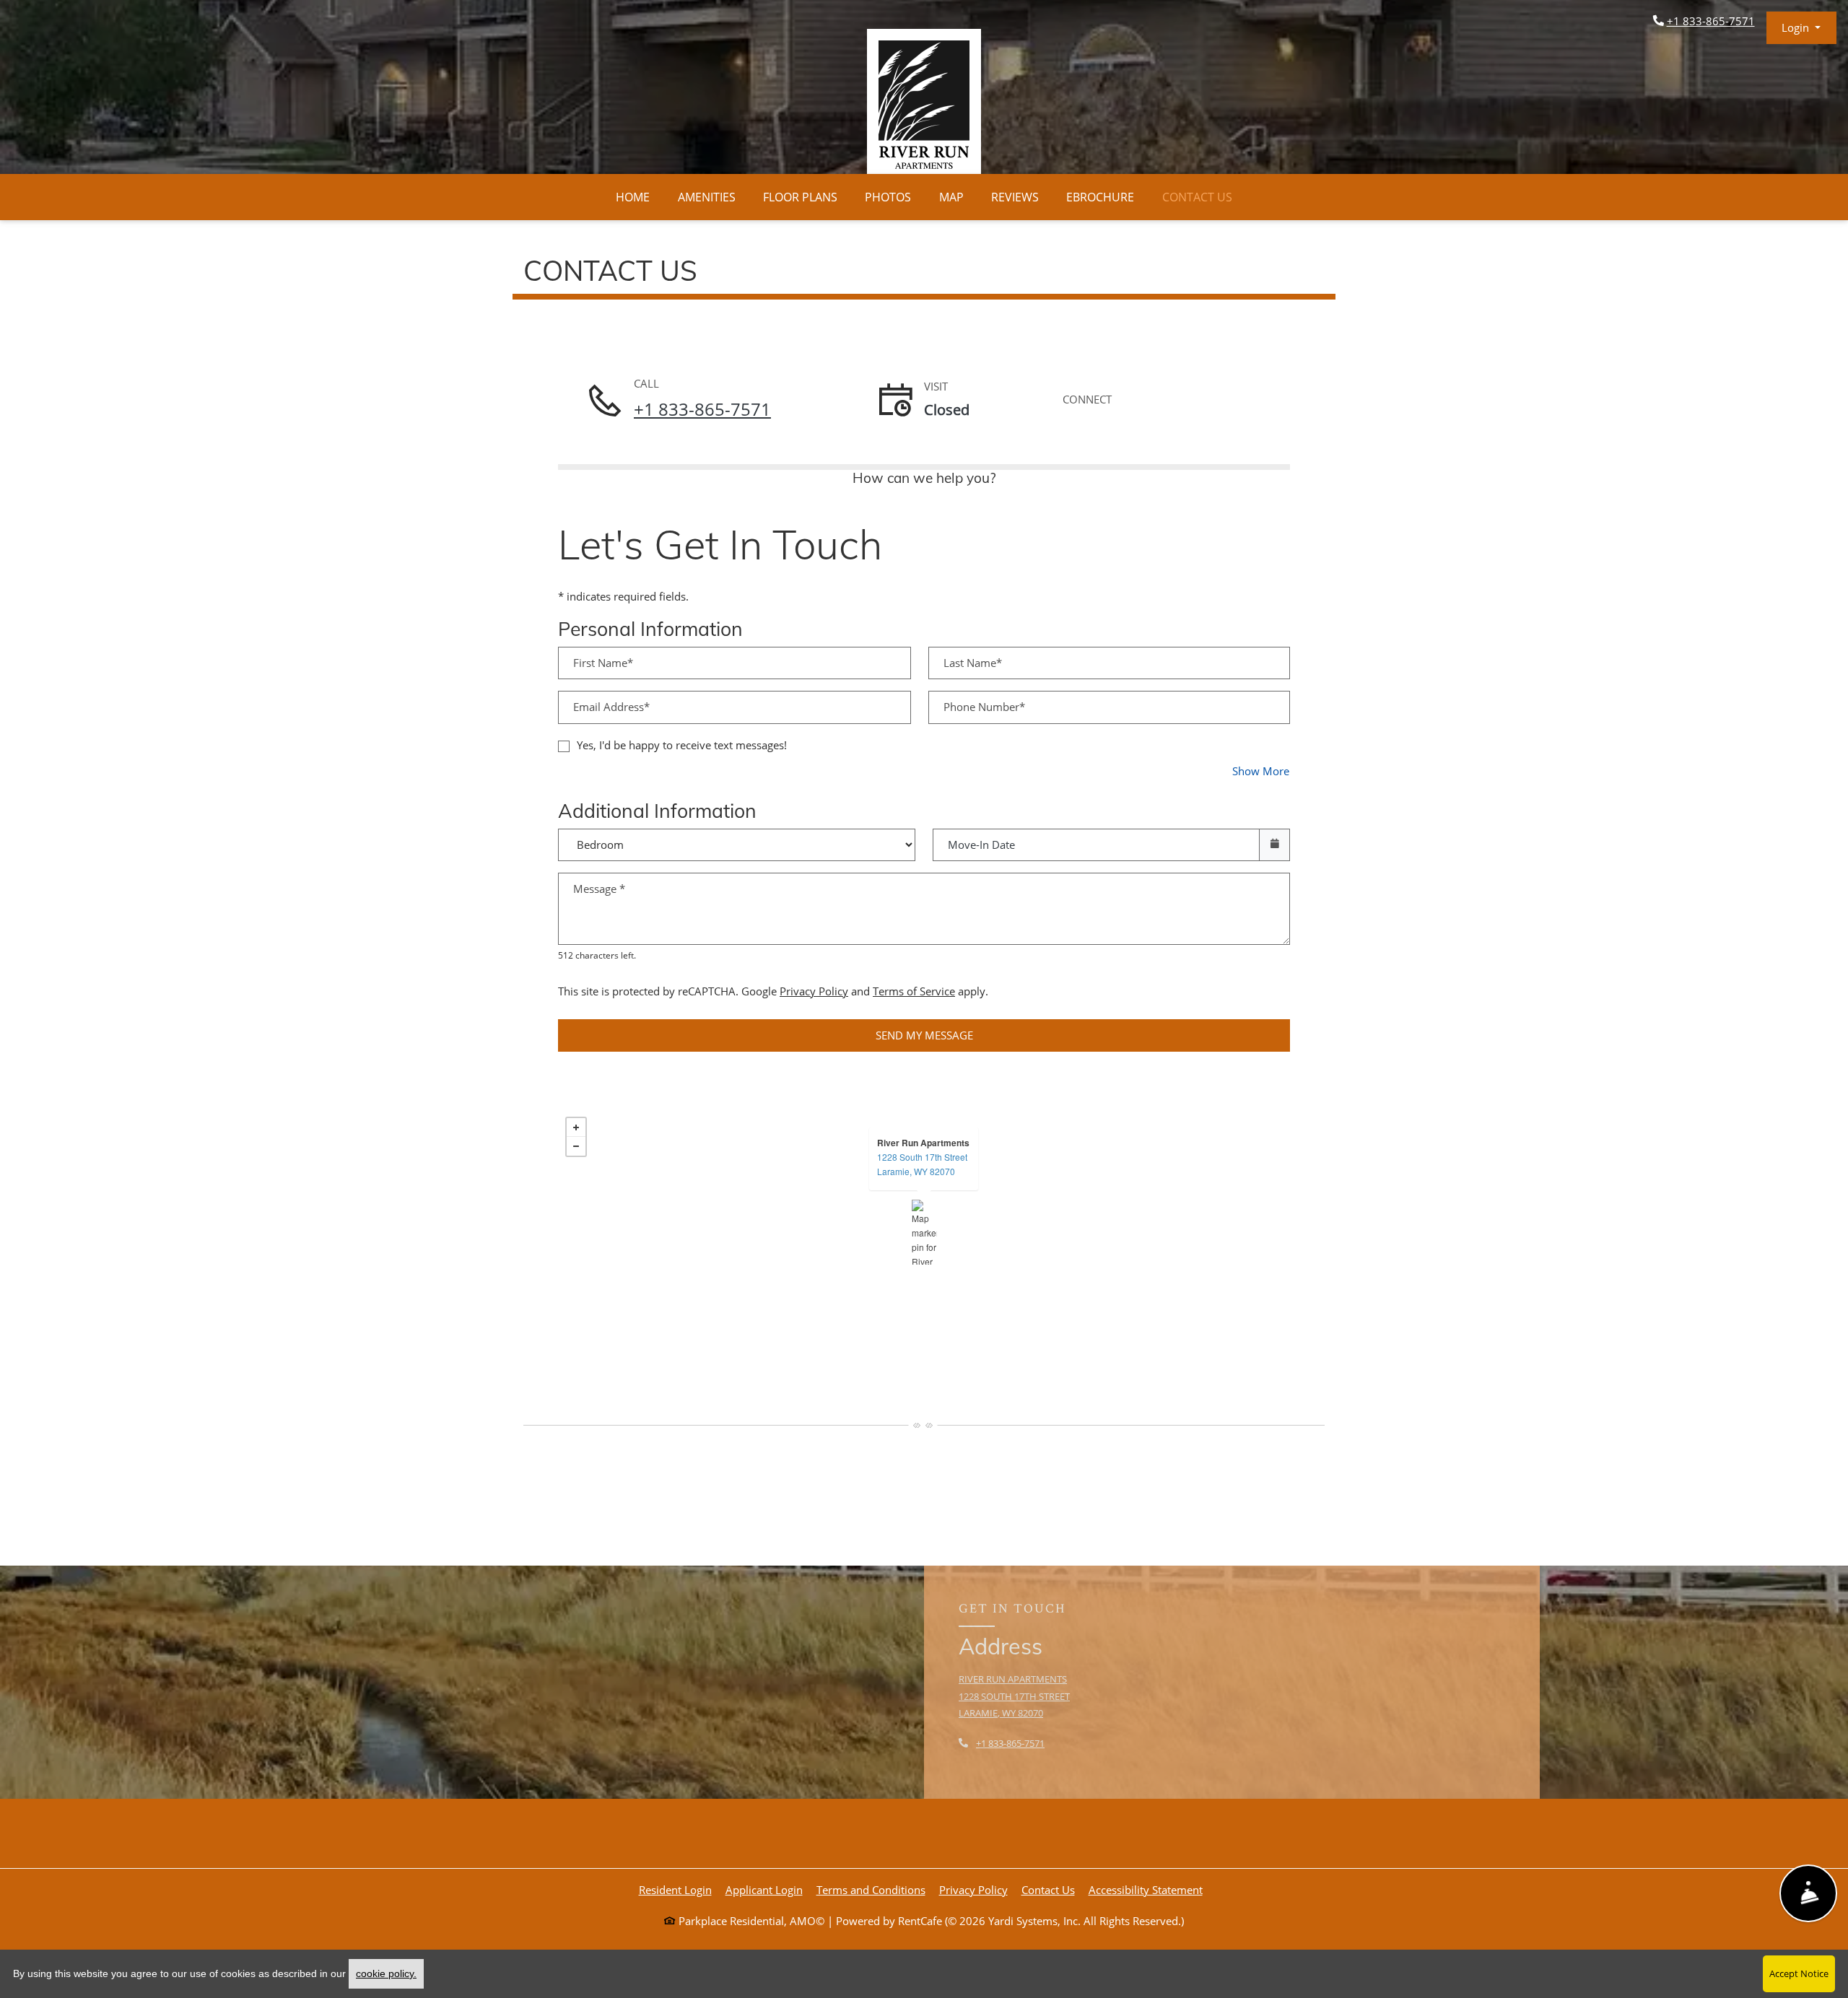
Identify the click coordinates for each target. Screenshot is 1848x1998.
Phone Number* (984, 707)
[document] (924, 1232)
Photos (888, 197)
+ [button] (576, 1127)
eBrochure (1100, 197)
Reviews (1015, 197)
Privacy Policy (814, 991)
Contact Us (1197, 197)
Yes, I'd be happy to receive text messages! (682, 745)
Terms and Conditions (871, 1889)
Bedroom (732, 835)
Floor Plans (800, 197)
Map (951, 197)
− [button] (576, 1146)
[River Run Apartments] (924, 1232)
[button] (1801, 28)
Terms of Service (914, 991)
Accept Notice (1799, 1973)
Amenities (707, 197)
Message (599, 889)
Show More (1261, 771)
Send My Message (924, 1035)
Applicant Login (764, 1889)
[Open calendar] (1274, 845)
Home (633, 197)
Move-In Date (981, 845)
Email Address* (611, 707)
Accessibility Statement (1146, 1889)
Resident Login (675, 1889)
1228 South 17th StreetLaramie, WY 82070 (922, 1164)
